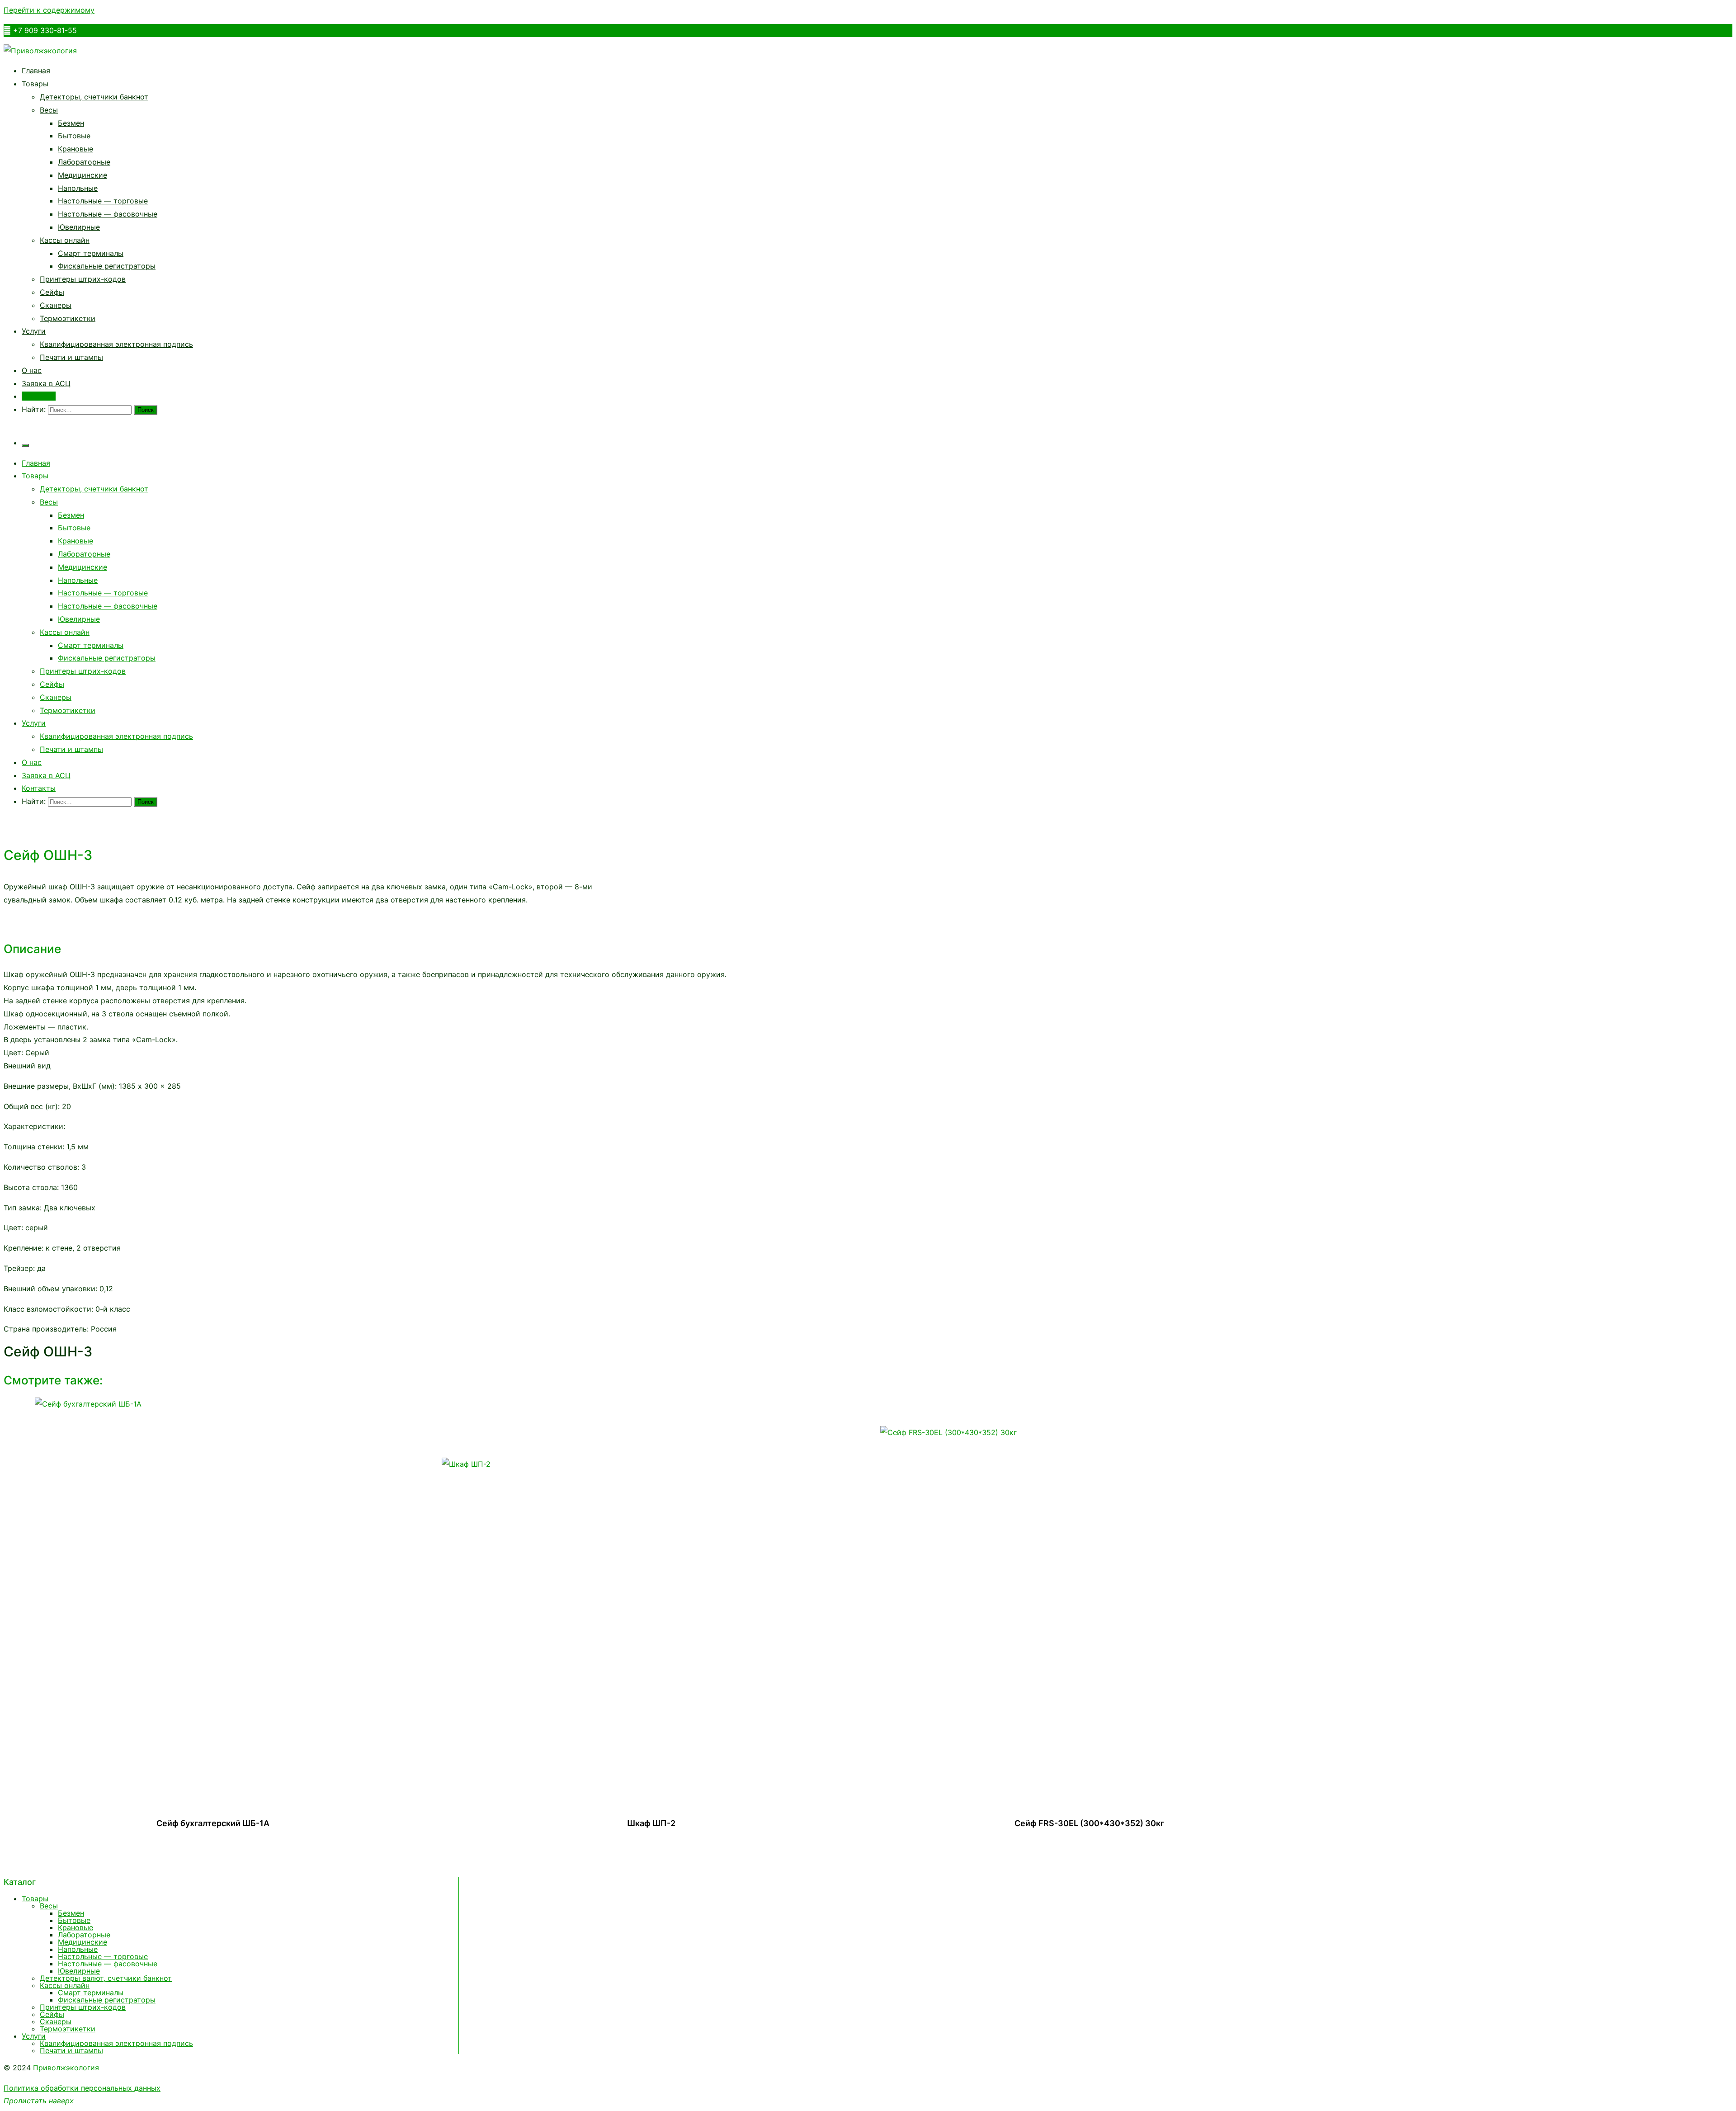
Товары (35, 84)
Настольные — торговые (103, 201)
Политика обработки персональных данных (82, 2088)
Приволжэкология (66, 2068)
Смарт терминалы (91, 253)
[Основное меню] (25, 445)
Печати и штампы (71, 357)
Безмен (71, 123)
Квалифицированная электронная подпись (116, 344)
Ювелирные (79, 227)
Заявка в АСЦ (46, 383)
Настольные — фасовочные (108, 214)
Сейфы (52, 292)
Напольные (78, 188)
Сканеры (56, 305)
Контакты (39, 396)
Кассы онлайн (65, 240)
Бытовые (74, 136)
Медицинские (83, 175)
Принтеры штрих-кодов (83, 279)
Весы (49, 110)
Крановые (75, 149)
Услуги (34, 331)
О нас (32, 370)
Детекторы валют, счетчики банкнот (106, 1978)
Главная (36, 71)
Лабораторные (84, 162)
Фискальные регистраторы (107, 266)
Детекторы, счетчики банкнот (94, 97)
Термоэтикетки (68, 318)
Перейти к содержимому (49, 10)
